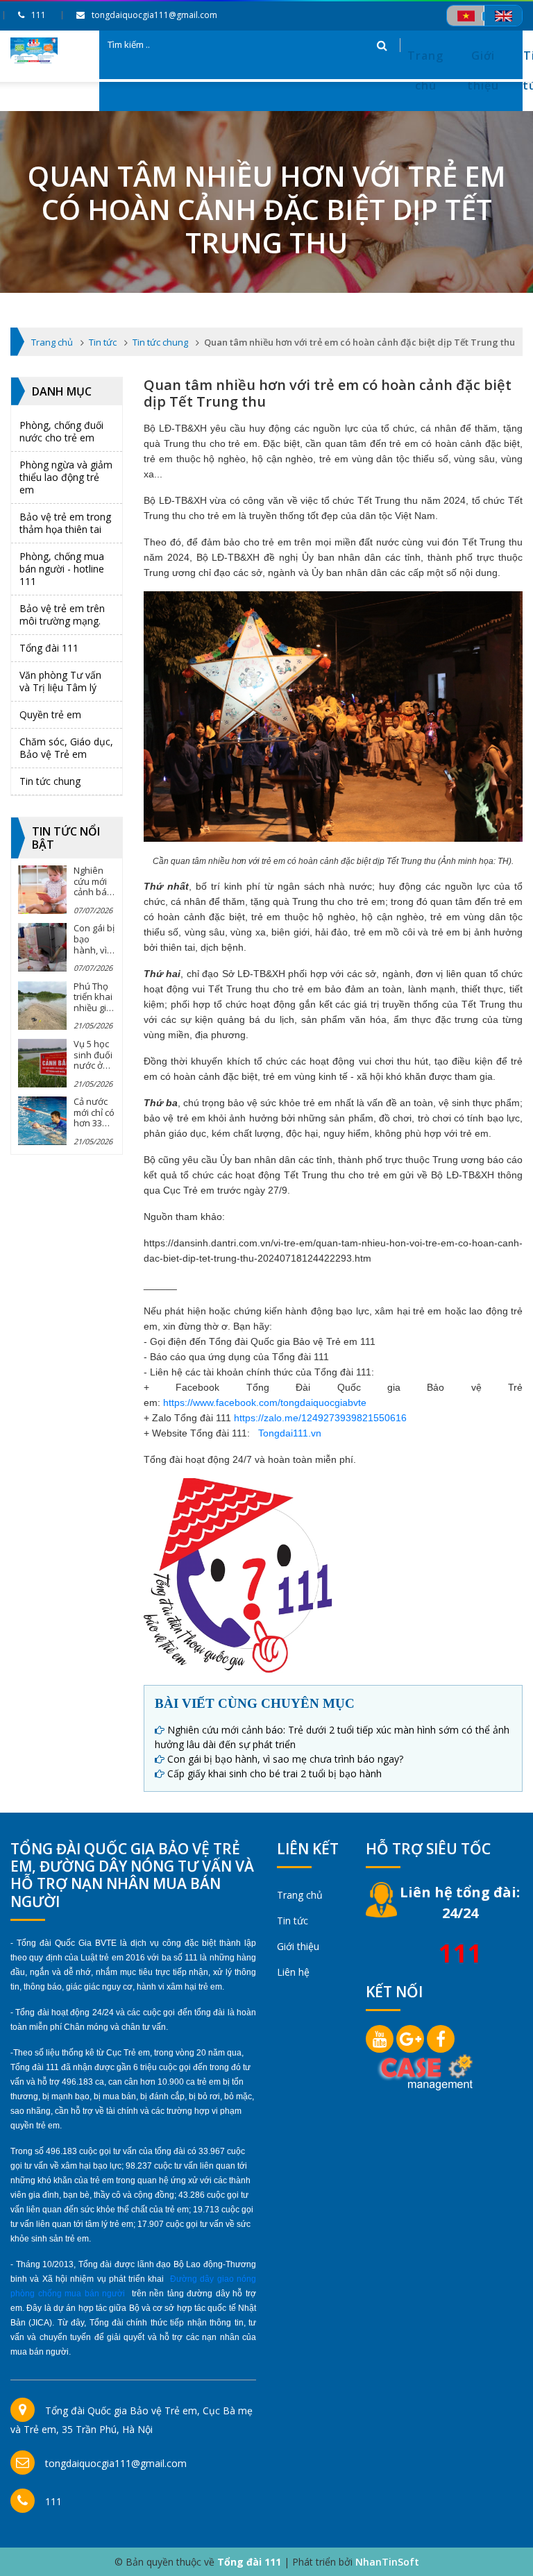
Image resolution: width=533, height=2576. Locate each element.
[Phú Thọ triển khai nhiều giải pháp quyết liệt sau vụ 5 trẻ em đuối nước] (42, 1006)
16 (401, 1418)
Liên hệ (293, 1972)
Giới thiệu (483, 70)
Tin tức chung (50, 781)
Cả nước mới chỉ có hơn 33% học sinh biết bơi (94, 1123)
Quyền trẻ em (50, 714)
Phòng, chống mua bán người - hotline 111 (62, 569)
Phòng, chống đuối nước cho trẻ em (61, 431)
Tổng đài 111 (49, 648)
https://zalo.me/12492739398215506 (315, 1418)
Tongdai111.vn (290, 1433)
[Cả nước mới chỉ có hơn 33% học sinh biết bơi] (42, 1121)
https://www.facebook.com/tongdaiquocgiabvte (265, 1403)
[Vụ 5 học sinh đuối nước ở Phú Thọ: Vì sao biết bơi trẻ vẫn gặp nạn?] (42, 1063)
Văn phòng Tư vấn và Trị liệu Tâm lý (60, 681)
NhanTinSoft (387, 2562)
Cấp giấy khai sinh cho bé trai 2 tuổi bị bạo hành (274, 1773)
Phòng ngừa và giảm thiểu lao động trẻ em (66, 477)
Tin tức (293, 1921)
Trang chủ (425, 70)
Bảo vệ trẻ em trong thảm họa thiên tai (65, 523)
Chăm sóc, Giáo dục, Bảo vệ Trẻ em (66, 748)
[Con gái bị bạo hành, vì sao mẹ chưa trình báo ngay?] (42, 947)
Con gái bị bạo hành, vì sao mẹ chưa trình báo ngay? (285, 1759)
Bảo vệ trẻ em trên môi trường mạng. (62, 615)
